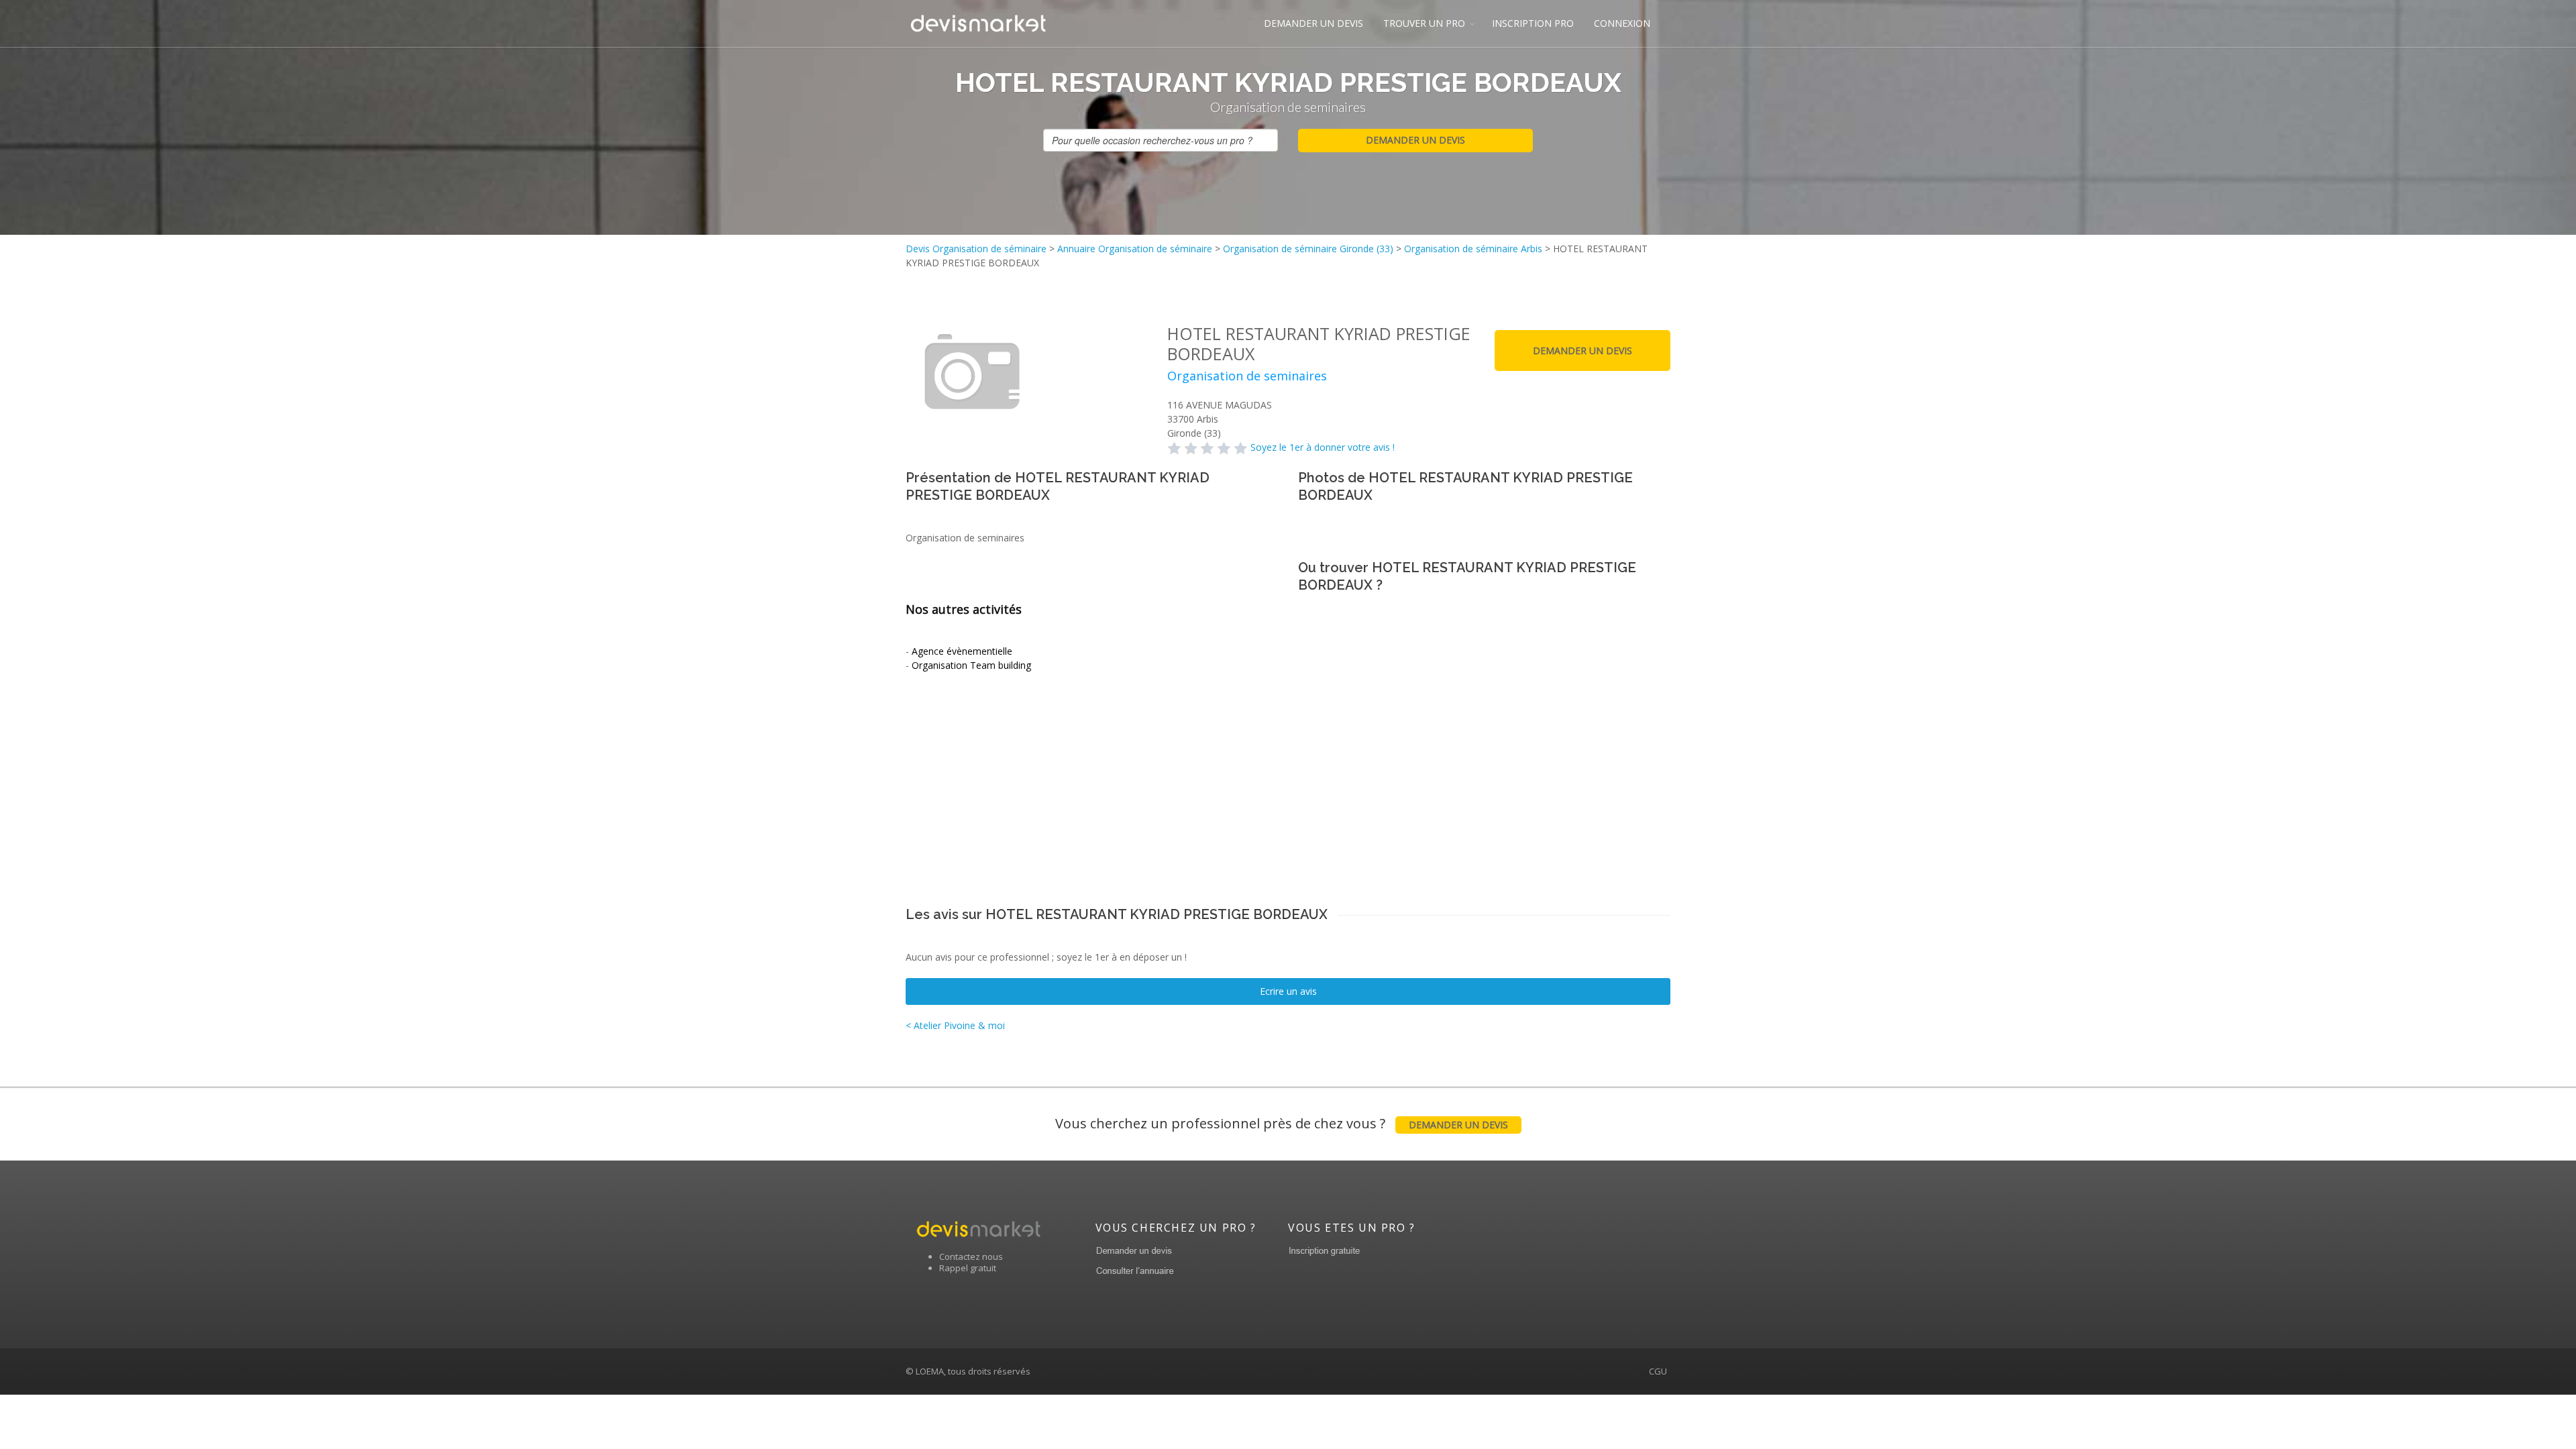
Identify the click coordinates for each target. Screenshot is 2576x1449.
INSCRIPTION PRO (1533, 23)
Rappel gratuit (968, 1268)
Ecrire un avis (1288, 991)
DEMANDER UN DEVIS (1313, 23)
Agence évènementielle (962, 651)
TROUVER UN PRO (1424, 23)
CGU (1658, 1371)
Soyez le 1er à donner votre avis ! (1323, 447)
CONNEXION (1622, 23)
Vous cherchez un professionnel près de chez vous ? (1282, 1123)
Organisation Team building (971, 665)
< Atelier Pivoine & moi (955, 1025)
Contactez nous (971, 1256)
